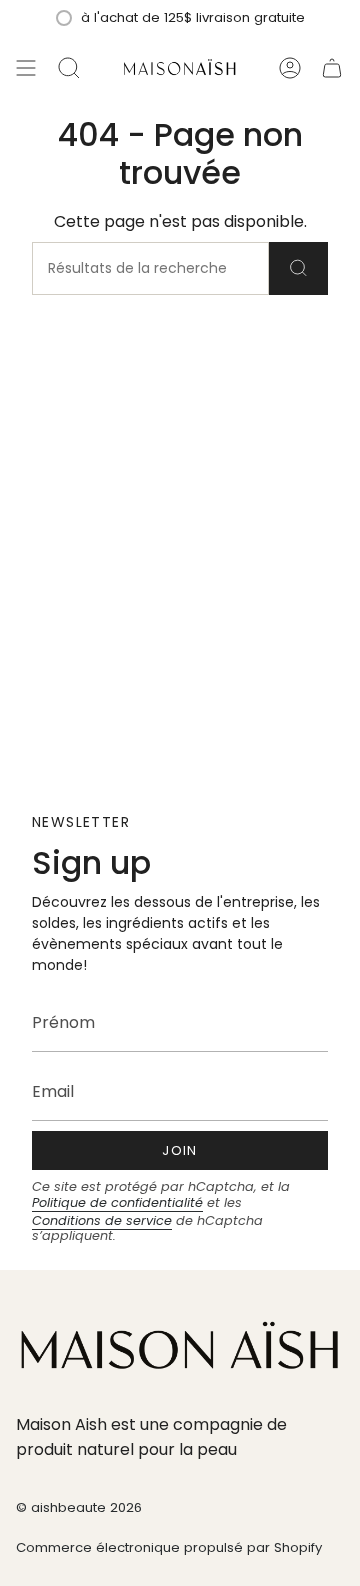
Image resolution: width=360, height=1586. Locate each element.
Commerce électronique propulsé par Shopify (169, 1547)
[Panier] (332, 68)
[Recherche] (298, 268)
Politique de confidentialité (117, 1202)
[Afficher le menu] (26, 68)
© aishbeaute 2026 (79, 1507)
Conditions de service (102, 1220)
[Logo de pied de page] (180, 1349)
